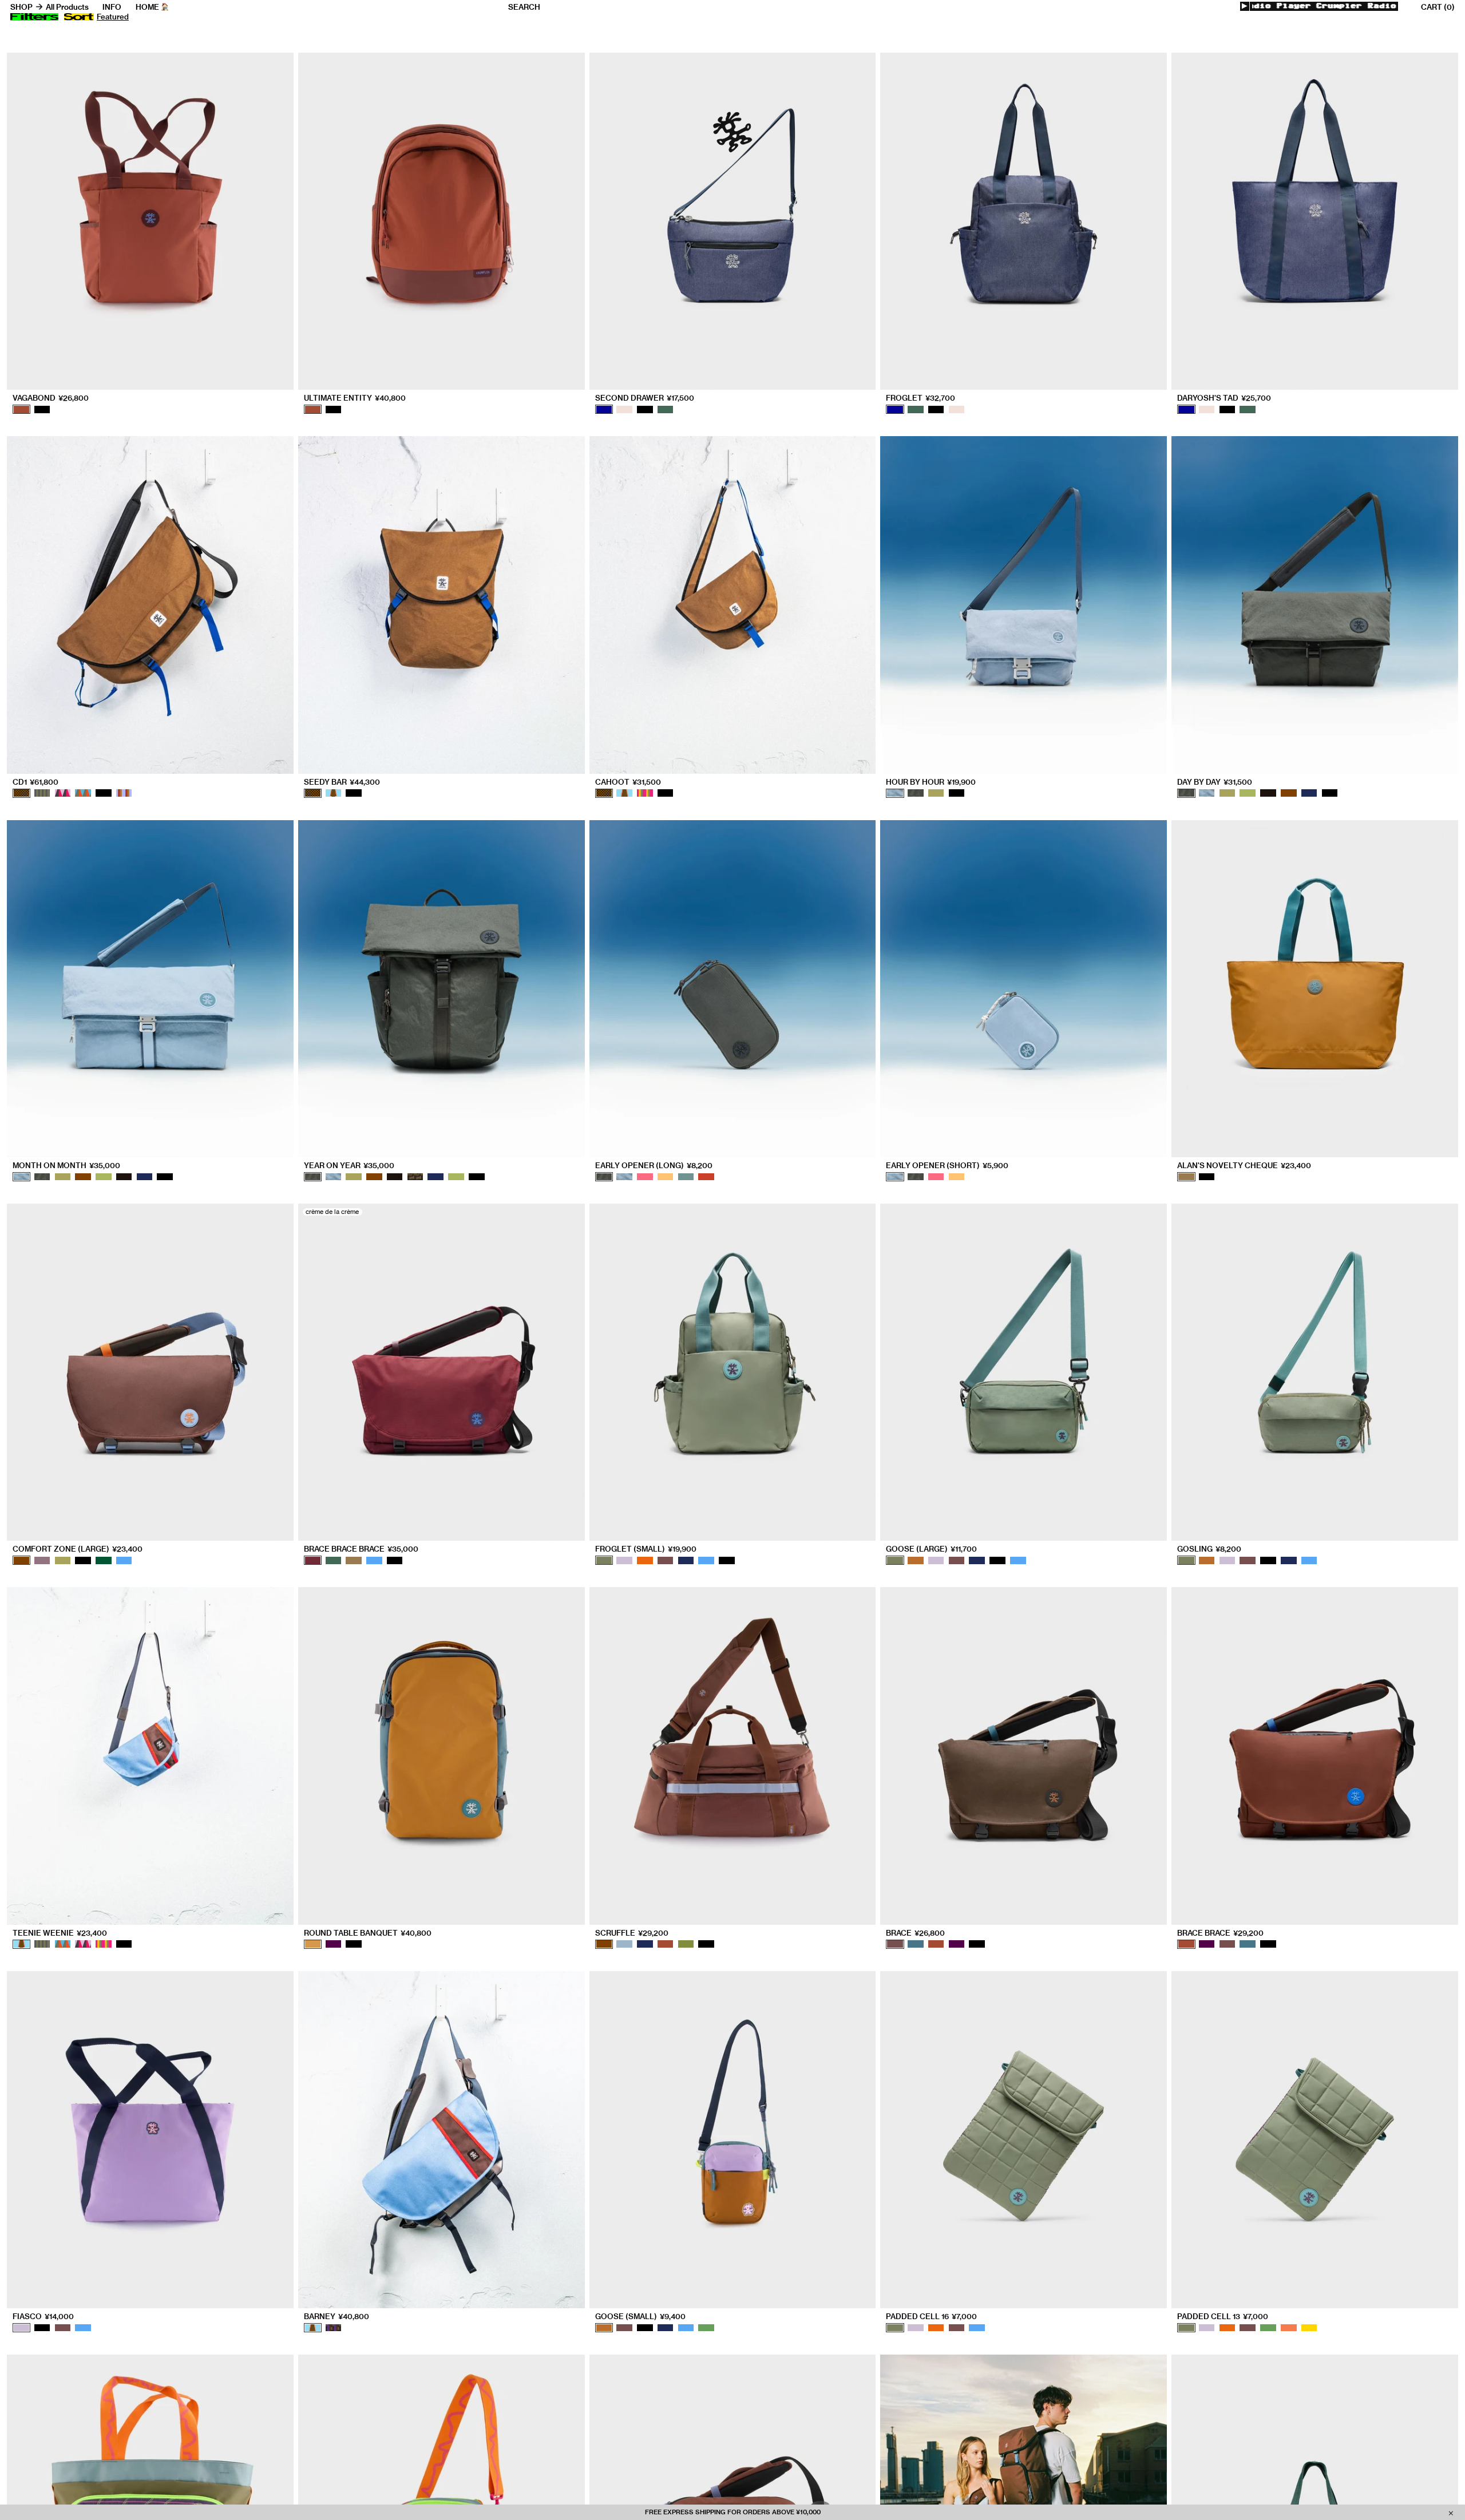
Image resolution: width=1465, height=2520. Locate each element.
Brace (915, 1933)
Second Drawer (645, 398)
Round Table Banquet (368, 1933)
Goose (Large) (931, 1549)
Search (524, 7)
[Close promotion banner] (1451, 2513)
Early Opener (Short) (947, 1166)
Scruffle (632, 1933)
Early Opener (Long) (654, 1166)
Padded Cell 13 (1223, 2317)
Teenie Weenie (60, 1933)
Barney (336, 2317)
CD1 (35, 782)
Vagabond (51, 398)
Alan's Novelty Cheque (1244, 1166)
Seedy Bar (342, 782)
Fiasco (43, 2317)
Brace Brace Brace (361, 1549)
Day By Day (1215, 782)
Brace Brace (1220, 1933)
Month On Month (66, 1166)
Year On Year (349, 1166)
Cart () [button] (1438, 7)
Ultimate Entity (355, 398)
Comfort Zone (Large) (78, 1549)
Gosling (1209, 1549)
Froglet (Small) (646, 1549)
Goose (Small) (640, 2317)
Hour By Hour (931, 782)
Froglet (920, 398)
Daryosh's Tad (1224, 398)
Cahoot (628, 782)
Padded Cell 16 (931, 2317)
